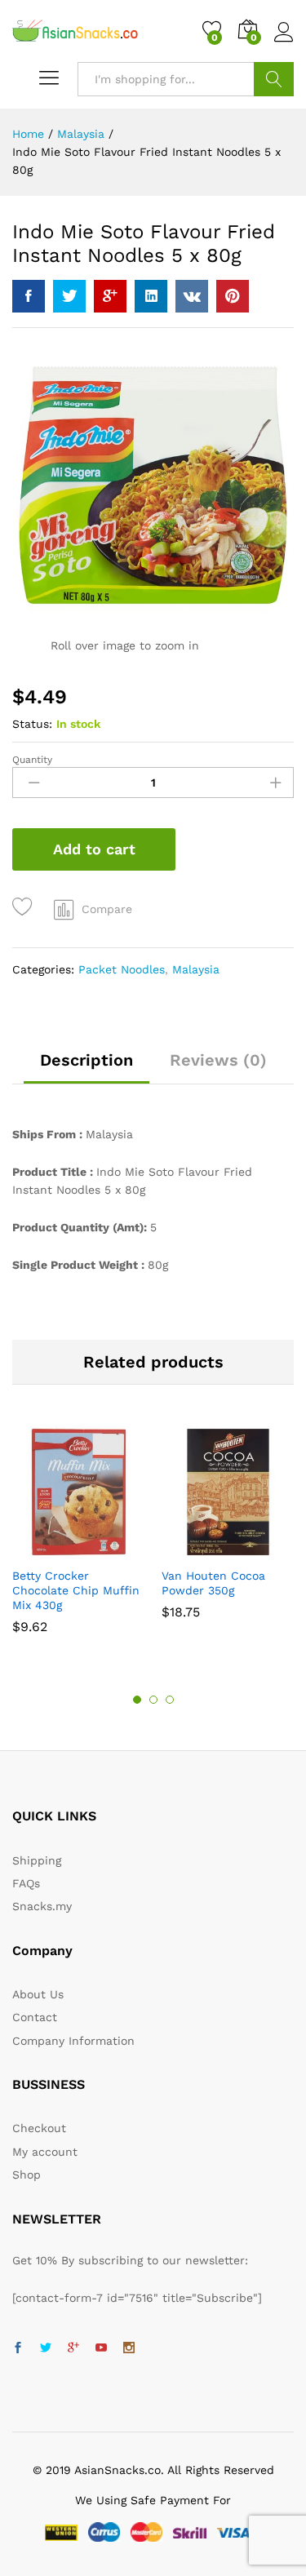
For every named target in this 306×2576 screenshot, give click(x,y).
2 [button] (153, 1700)
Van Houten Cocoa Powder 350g (213, 1583)
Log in (284, 42)
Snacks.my (42, 1906)
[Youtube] (101, 2348)
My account (45, 2152)
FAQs (26, 1883)
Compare (107, 909)
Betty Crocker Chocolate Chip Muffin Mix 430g (76, 1590)
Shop (27, 2175)
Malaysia (196, 969)
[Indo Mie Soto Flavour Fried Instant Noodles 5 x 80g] (29, 296)
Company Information (73, 2041)
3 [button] (170, 1700)
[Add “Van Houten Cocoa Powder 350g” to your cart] (207, 1549)
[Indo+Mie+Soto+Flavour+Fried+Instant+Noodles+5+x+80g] (69, 296)
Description (86, 1060)
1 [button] (137, 1700)
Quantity (32, 760)
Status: (32, 724)
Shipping (37, 1860)
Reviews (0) (218, 1060)
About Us (38, 1994)
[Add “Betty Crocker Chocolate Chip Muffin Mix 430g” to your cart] (58, 1549)
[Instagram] (129, 2348)
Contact (35, 2017)
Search (274, 79)
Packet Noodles (122, 969)
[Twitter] (46, 2348)
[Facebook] (18, 2348)
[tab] (86, 1067)
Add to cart (94, 849)
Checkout (39, 2128)
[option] (79, 1538)
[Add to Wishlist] (25, 907)
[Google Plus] (73, 2348)
